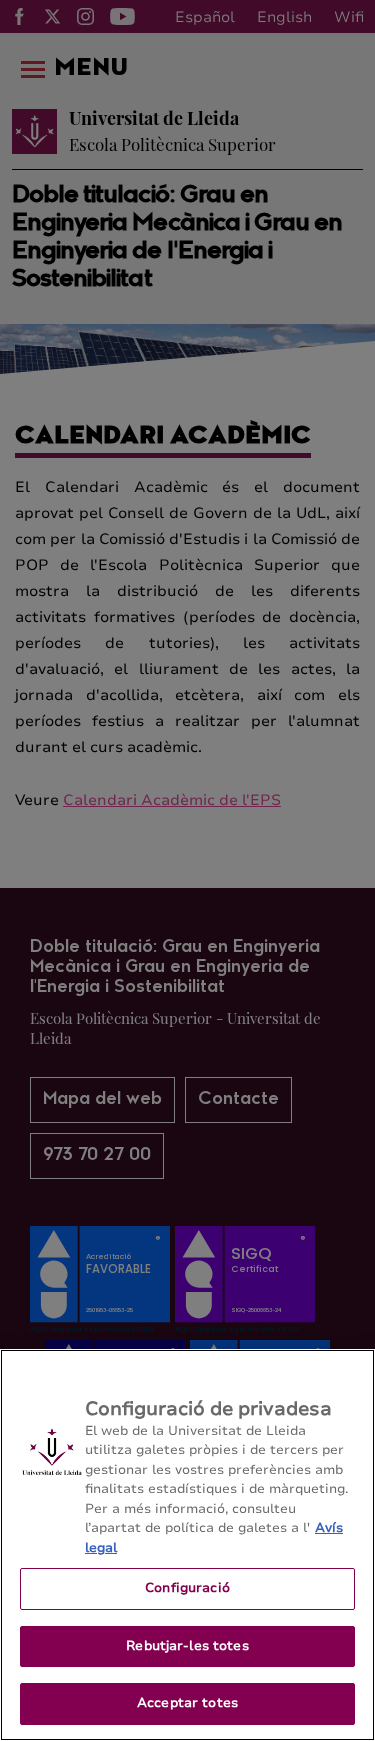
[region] (187, 1545)
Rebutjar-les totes (187, 1646)
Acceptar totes (187, 1703)
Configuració (187, 1588)
